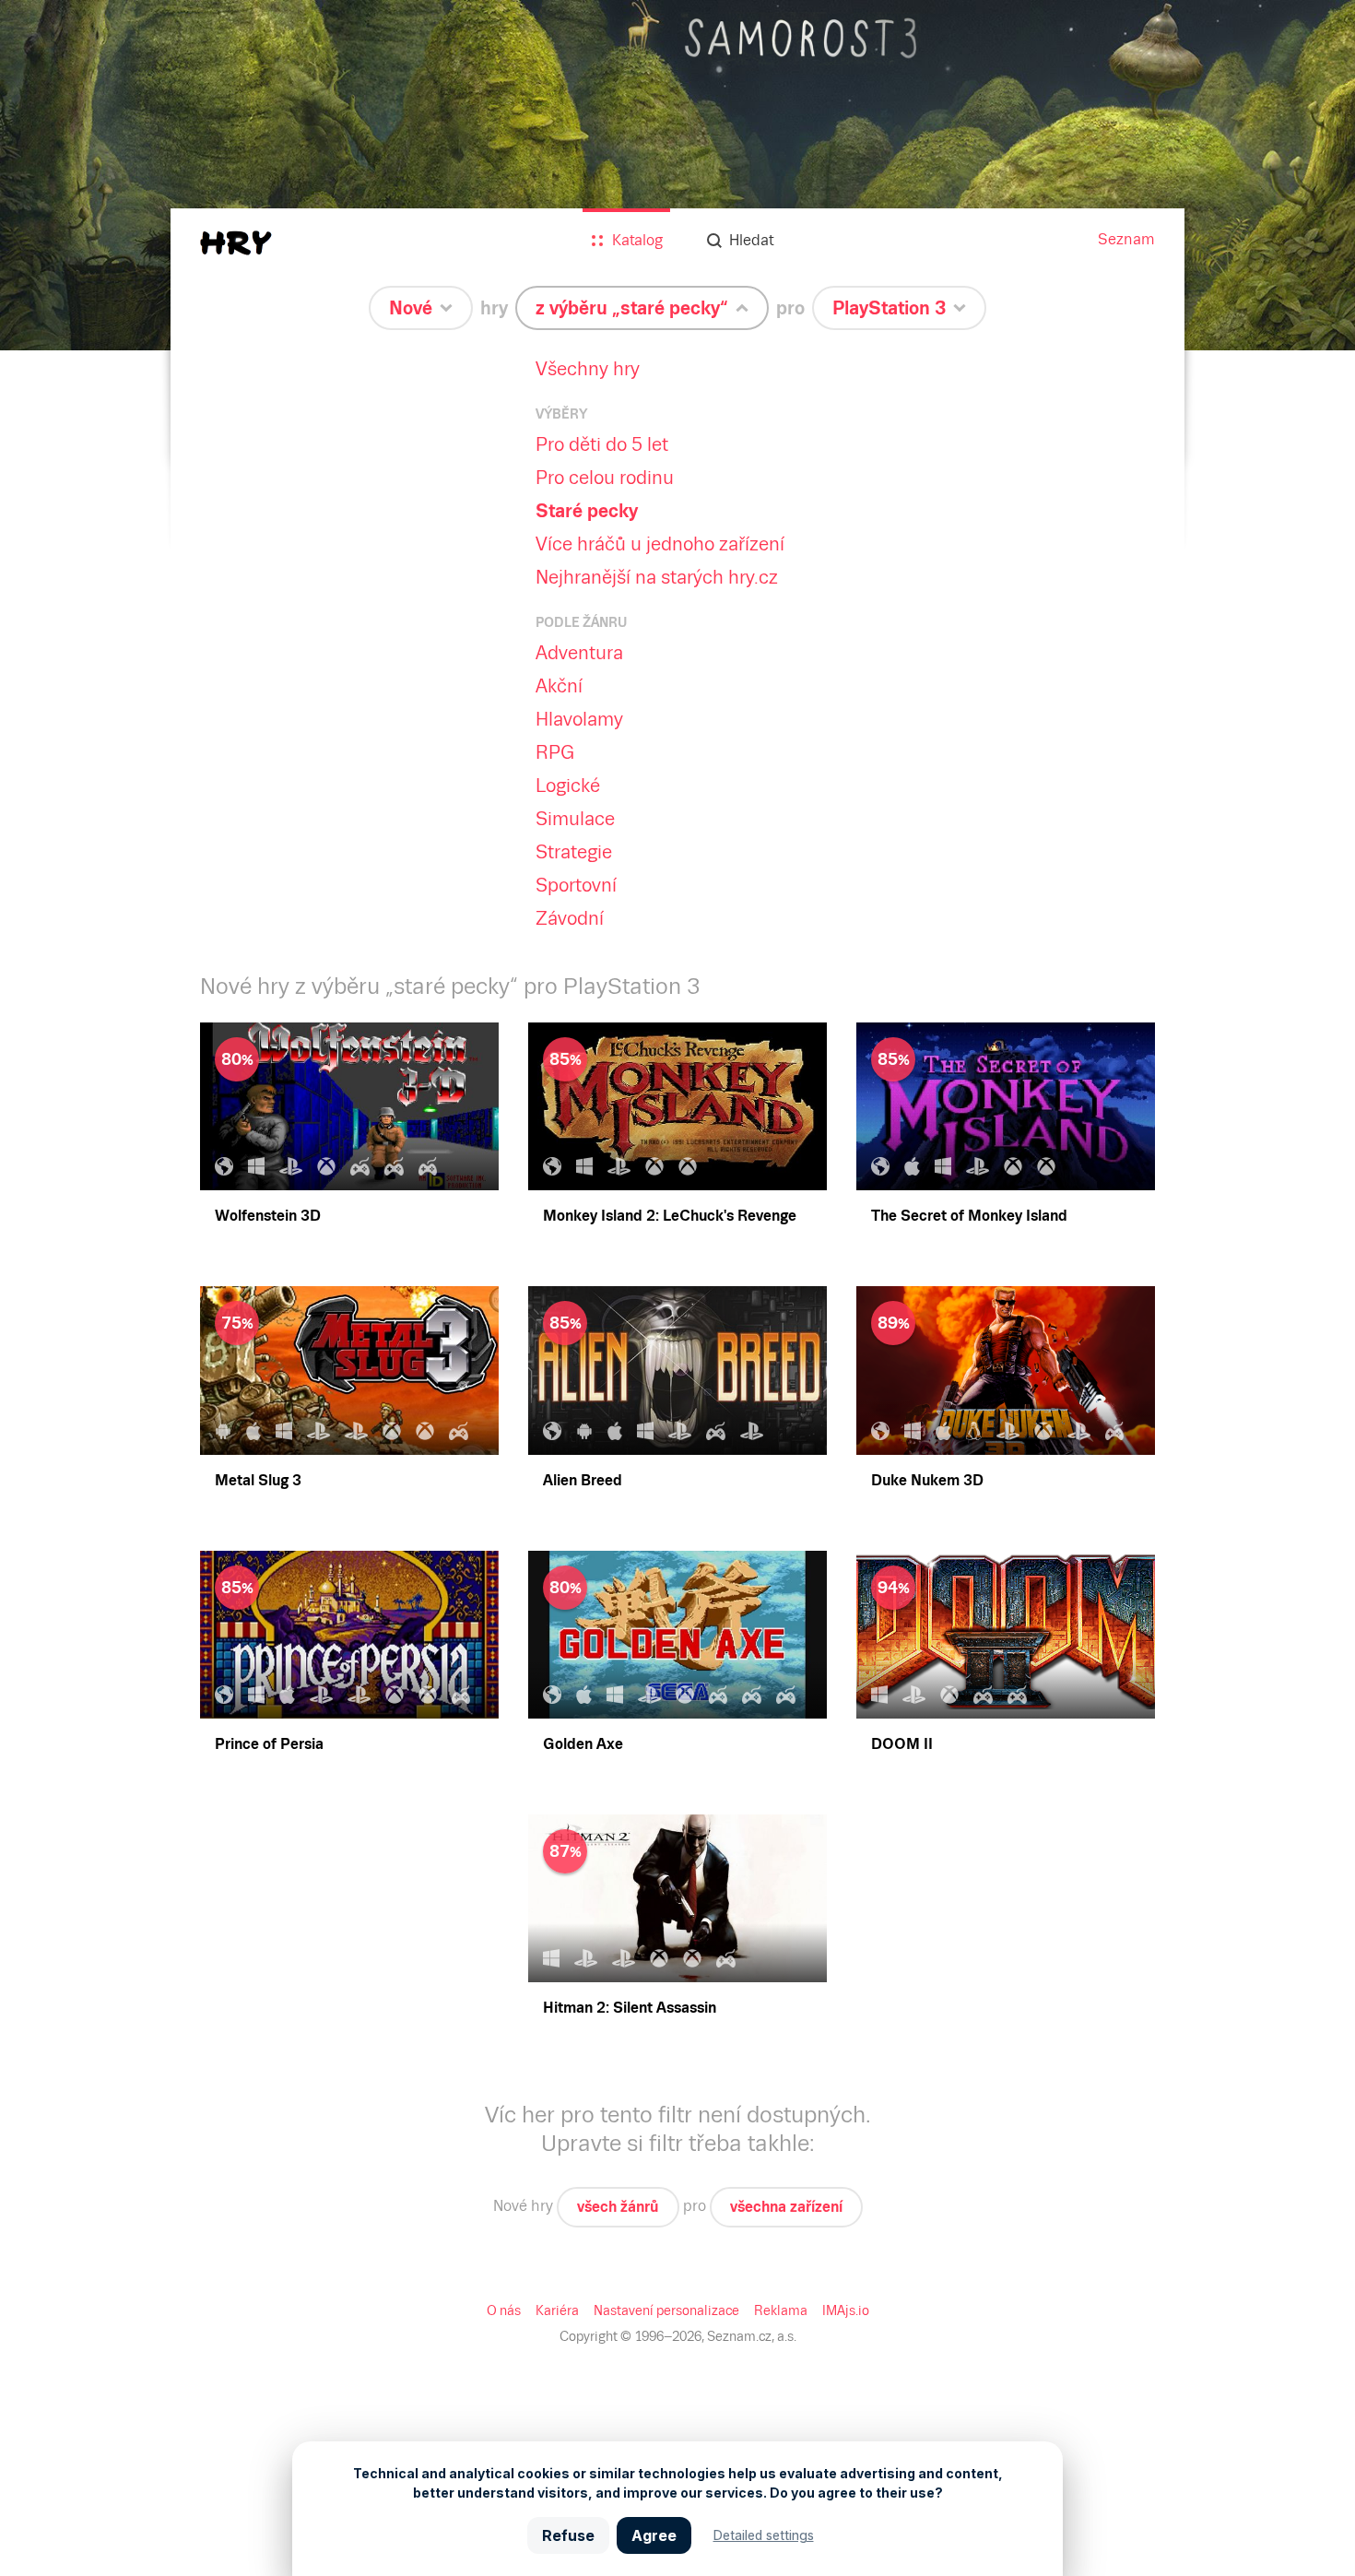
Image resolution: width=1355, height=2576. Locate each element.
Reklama (781, 2310)
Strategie (574, 852)
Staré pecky (587, 511)
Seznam (1126, 239)
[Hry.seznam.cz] (236, 243)
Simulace (575, 819)
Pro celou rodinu (605, 478)
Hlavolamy (579, 719)
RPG (555, 752)
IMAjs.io (846, 2310)
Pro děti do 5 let (602, 444)
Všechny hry (588, 369)
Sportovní (576, 885)
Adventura (579, 653)
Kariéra (557, 2310)
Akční (559, 686)
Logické (568, 786)
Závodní (570, 918)
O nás (504, 2310)
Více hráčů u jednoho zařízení (660, 544)
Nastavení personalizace (666, 2310)
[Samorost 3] (677, 175)
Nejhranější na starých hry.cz (657, 577)
